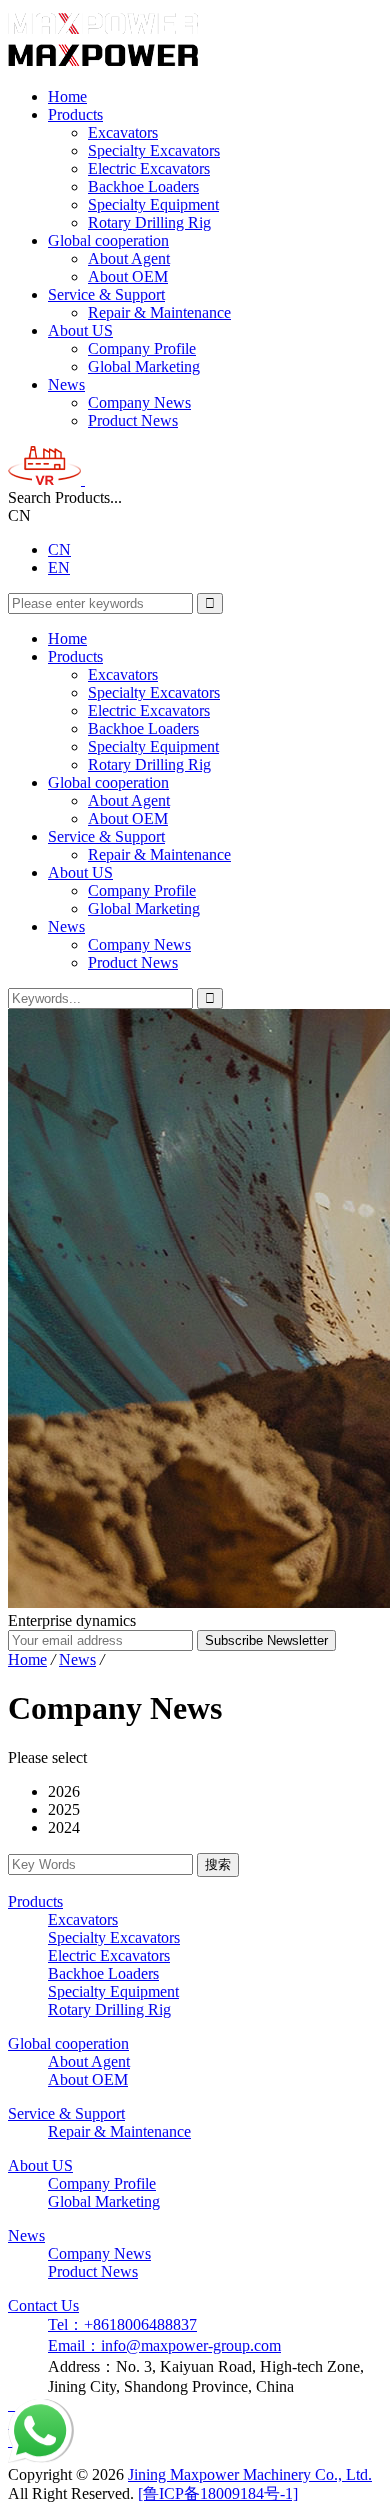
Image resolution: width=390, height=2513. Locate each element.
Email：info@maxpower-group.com (164, 2345)
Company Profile (142, 348)
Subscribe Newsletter (266, 1640)
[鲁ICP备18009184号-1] (218, 2493)
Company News (139, 402)
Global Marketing (144, 366)
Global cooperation (108, 240)
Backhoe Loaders (143, 186)
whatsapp (38, 2407)
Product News (133, 420)
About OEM (128, 276)
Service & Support (106, 294)
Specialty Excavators (154, 150)
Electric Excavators (149, 168)
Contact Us (43, 2305)
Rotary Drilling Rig (149, 222)
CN (59, 549)
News (66, 384)
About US (80, 330)
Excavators (123, 132)
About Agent (129, 258)
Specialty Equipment (153, 204)
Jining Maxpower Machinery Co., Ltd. (250, 2474)
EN (59, 567)
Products (75, 114)
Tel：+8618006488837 (122, 2324)
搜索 (218, 1864)
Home (67, 96)
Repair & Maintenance (159, 312)
